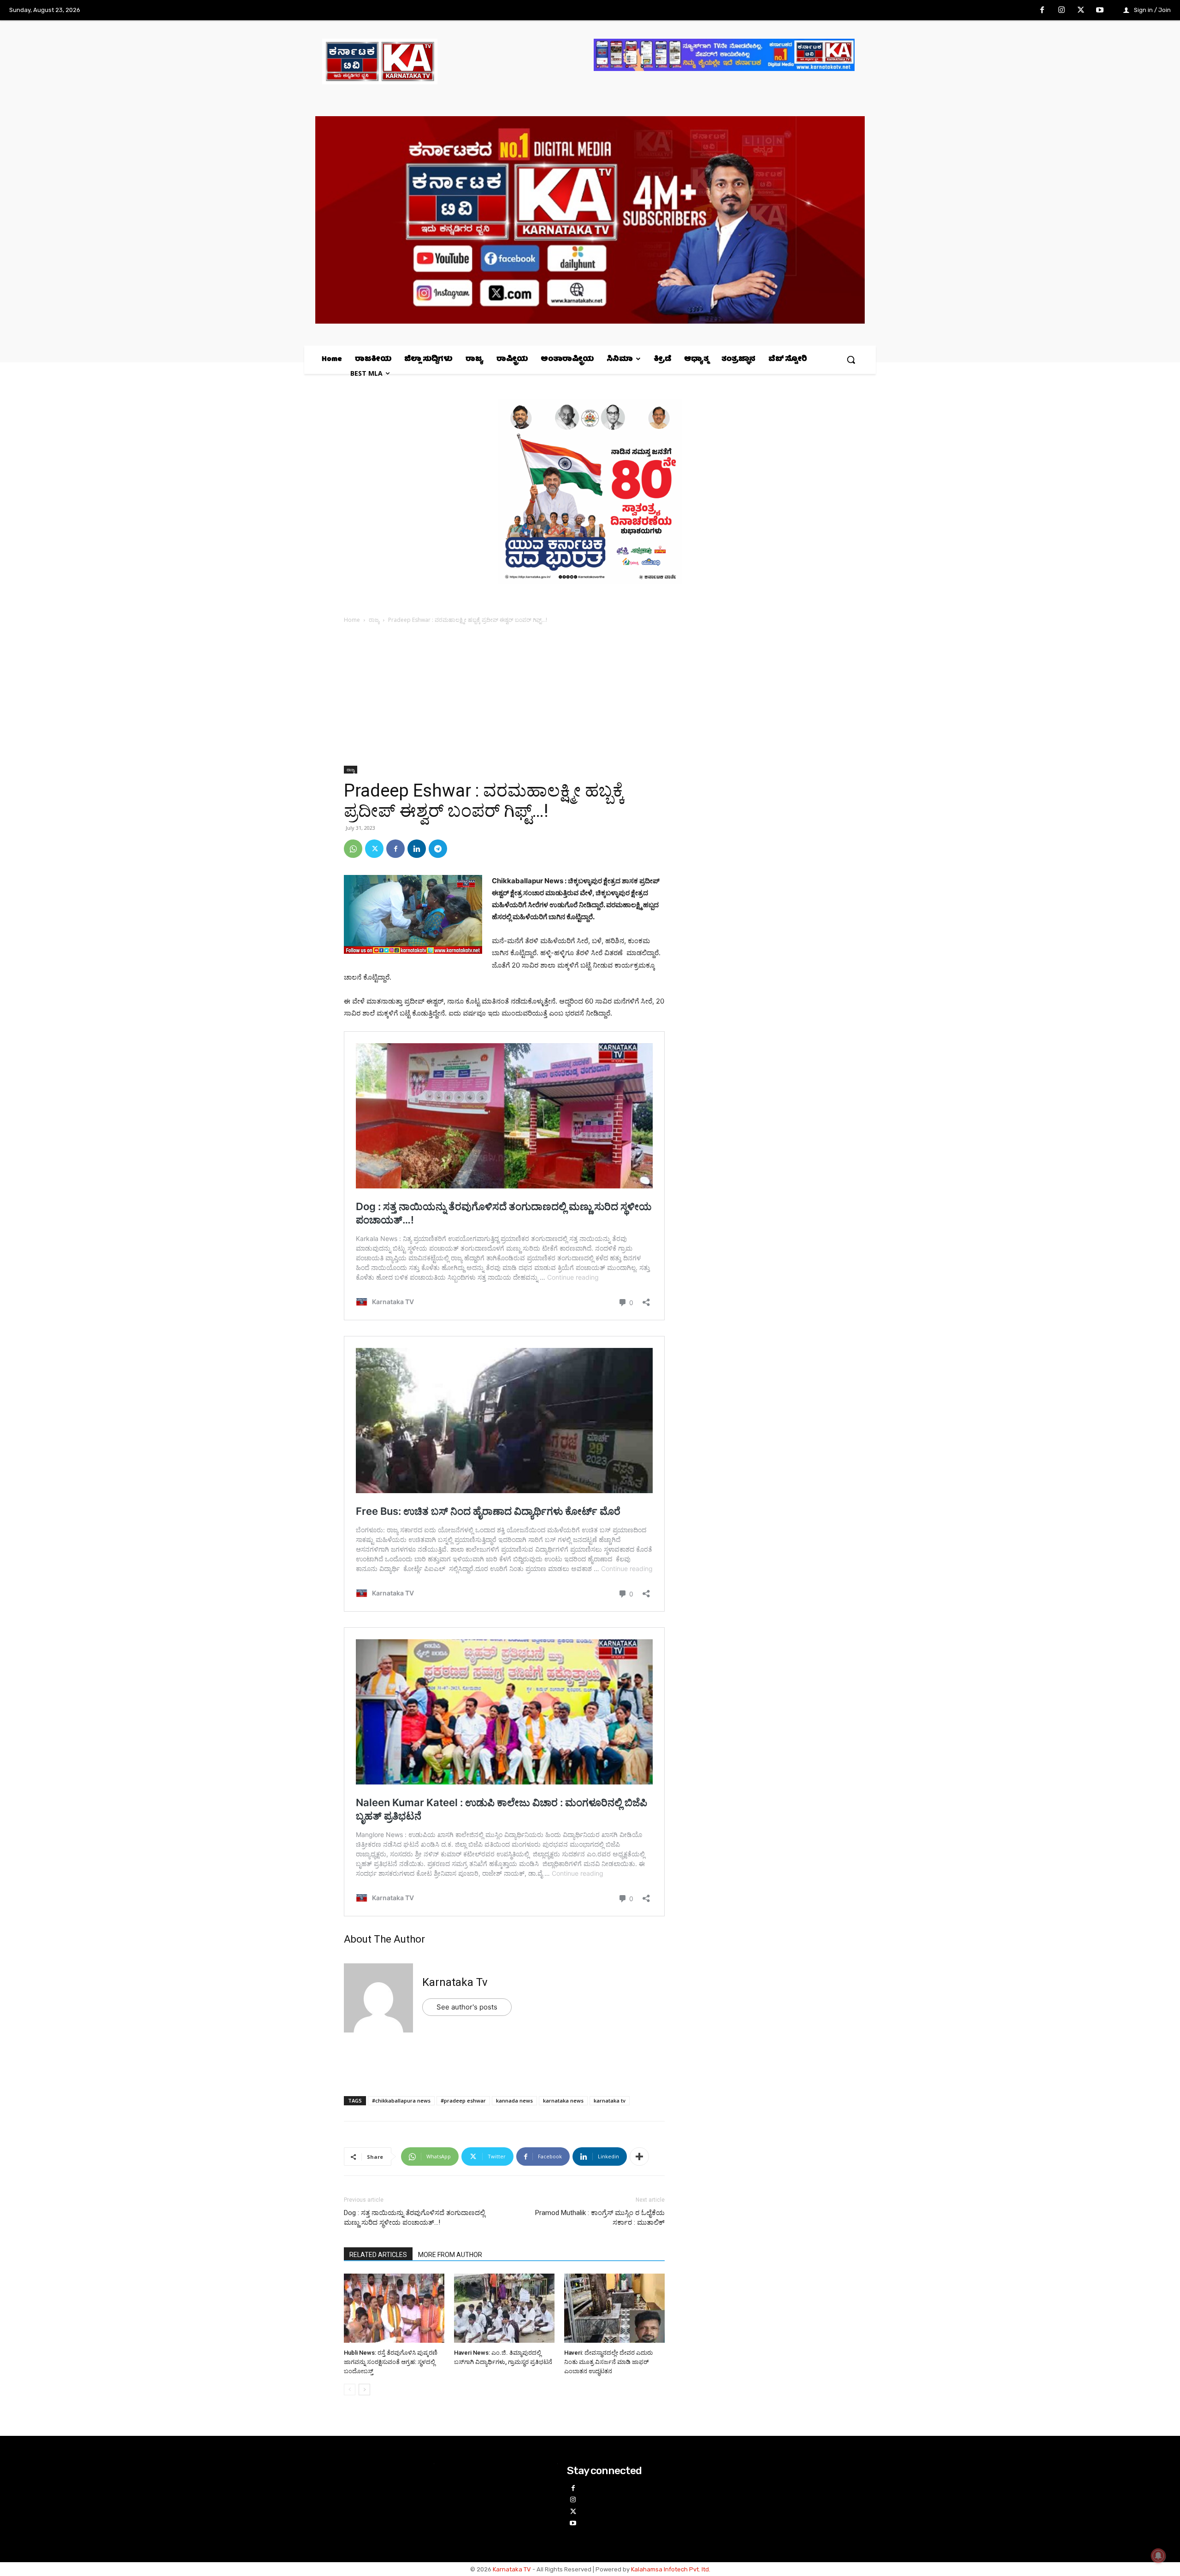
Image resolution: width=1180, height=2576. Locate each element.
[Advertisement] (504, 697)
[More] (639, 2157)
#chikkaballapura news (401, 2100)
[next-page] (364, 2390)
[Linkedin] (417, 849)
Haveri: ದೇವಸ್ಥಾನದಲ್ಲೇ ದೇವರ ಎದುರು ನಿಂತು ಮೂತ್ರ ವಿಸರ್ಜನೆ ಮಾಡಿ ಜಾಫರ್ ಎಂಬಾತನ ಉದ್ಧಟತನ (608, 2362)
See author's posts (467, 2007)
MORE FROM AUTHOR (450, 2255)
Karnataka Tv (455, 1982)
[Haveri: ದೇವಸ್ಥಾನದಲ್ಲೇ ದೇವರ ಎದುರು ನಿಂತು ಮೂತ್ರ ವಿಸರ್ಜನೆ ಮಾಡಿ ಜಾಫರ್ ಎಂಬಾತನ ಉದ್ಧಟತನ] (614, 2309)
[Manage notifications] (1158, 2556)
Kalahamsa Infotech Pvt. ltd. (671, 2569)
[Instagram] (1062, 11)
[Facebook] (1043, 11)
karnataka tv (610, 2100)
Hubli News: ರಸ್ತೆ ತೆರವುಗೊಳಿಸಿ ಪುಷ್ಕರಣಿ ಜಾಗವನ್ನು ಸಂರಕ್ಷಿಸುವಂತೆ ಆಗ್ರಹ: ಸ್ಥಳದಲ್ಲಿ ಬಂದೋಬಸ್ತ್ (391, 2362)
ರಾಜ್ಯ (374, 620)
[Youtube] (1100, 11)
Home (352, 620)
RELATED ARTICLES (378, 2255)
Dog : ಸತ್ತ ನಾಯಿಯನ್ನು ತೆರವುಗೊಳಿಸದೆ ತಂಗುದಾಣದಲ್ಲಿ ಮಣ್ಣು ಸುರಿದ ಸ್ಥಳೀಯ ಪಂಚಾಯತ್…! (414, 2218)
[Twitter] (1081, 11)
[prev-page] (350, 2390)
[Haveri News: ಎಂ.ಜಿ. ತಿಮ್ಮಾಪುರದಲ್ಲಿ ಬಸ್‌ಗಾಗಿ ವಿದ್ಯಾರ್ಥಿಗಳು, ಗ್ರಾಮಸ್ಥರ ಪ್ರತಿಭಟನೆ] (504, 2309)
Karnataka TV (512, 2569)
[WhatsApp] (353, 849)
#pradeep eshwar (463, 2100)
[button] (851, 360)
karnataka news (563, 2100)
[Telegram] (438, 849)
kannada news (514, 2100)
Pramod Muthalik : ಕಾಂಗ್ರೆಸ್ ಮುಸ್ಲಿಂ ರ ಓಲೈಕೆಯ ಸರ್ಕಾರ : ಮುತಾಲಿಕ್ (600, 2218)
